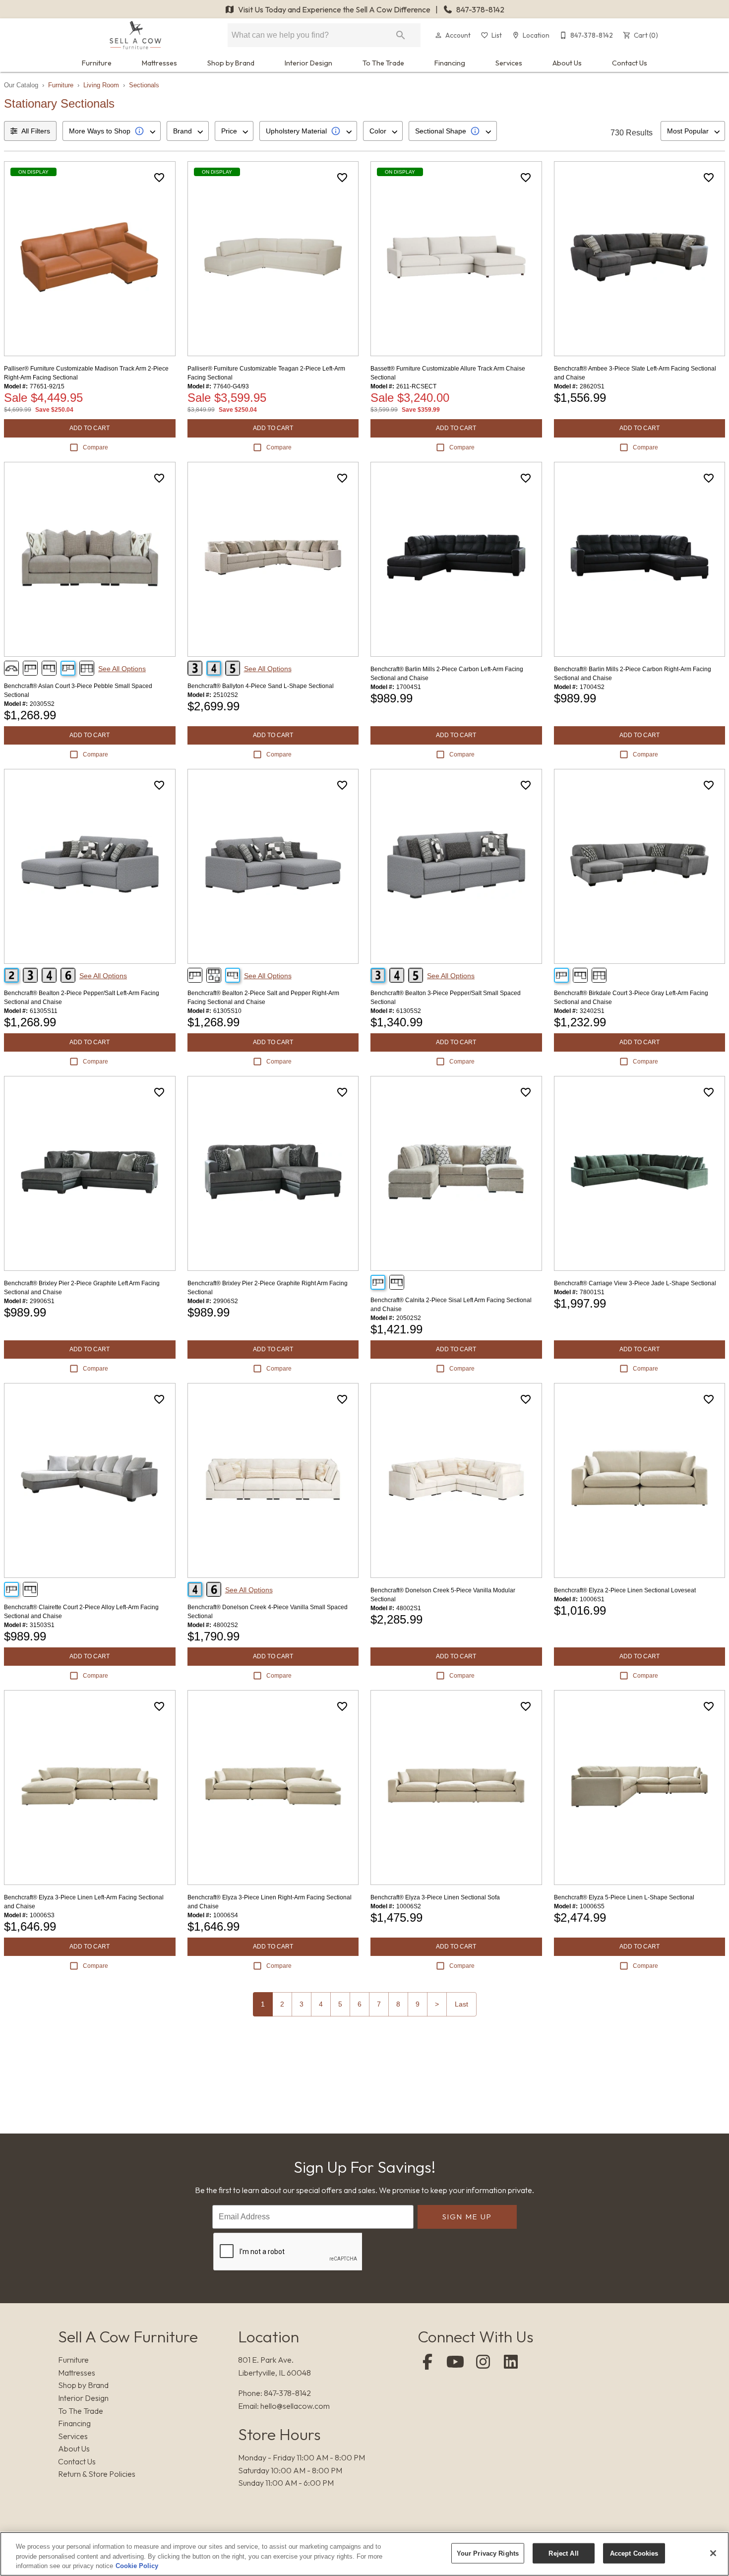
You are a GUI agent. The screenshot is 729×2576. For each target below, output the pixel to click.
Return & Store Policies (97, 2474)
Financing (450, 63)
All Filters (36, 131)
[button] (438, 35)
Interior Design (308, 63)
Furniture (97, 63)
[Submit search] (401, 35)
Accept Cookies (634, 2553)
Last (461, 2004)
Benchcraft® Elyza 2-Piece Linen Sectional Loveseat (625, 1590)
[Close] (713, 2553)
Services (509, 63)
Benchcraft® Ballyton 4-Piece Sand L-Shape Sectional (261, 686)
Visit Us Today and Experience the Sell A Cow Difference (334, 9)
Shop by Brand (231, 63)
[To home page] (135, 35)
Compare (95, 447)
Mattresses (159, 63)
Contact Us (630, 63)
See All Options (122, 669)
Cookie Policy (137, 2566)
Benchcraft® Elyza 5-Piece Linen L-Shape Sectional (624, 1897)
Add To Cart (90, 428)
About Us (567, 63)
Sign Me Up (467, 2217)
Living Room (101, 85)
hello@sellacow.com (295, 2406)
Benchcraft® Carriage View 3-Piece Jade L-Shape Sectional (635, 1283)
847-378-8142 (480, 9)
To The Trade (383, 63)
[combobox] (112, 131)
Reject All (563, 2553)
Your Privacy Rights (488, 2553)
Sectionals (144, 85)
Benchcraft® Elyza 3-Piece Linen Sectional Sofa (435, 1897)
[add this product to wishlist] (159, 178)
